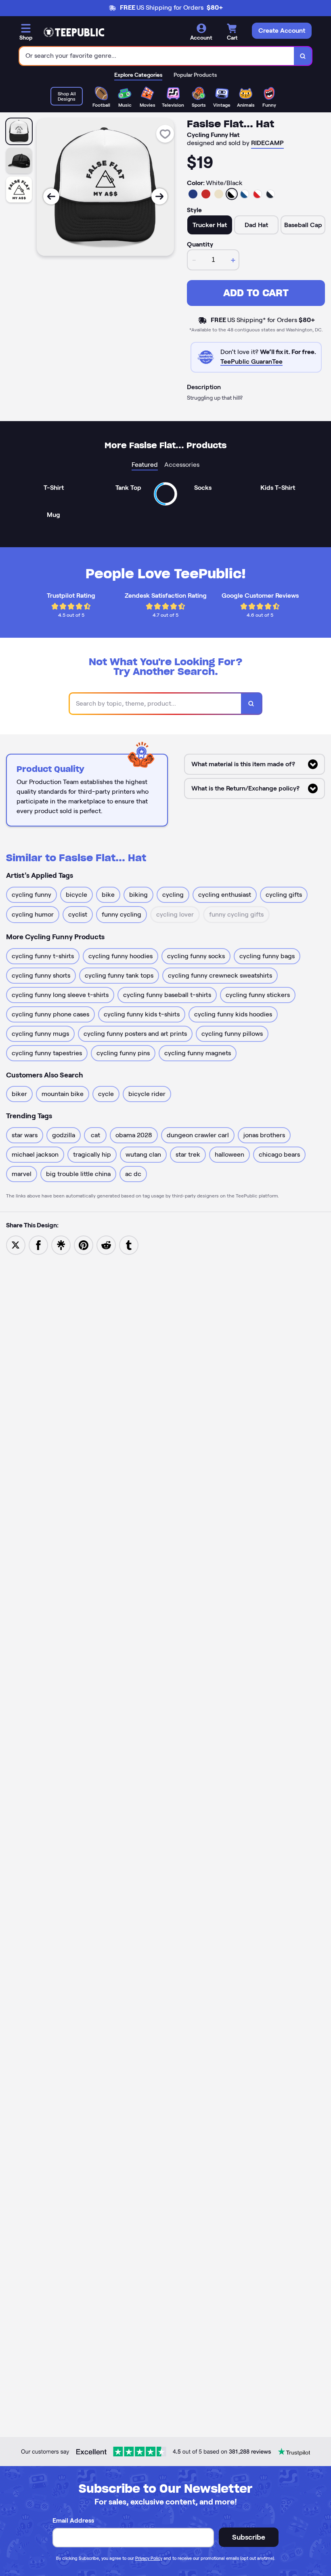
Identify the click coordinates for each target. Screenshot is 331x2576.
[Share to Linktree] (61, 1245)
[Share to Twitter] (16, 1245)
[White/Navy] (270, 194)
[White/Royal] (245, 194)
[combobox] (157, 56)
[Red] (206, 194)
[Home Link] (74, 32)
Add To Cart (256, 293)
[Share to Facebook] (38, 1245)
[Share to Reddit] (106, 1245)
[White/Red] (258, 194)
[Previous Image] (51, 196)
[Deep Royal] (193, 194)
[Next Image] (159, 196)
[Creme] (219, 194)
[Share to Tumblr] (129, 1245)
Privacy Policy (149, 2558)
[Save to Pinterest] (84, 1245)
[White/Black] (232, 194)
